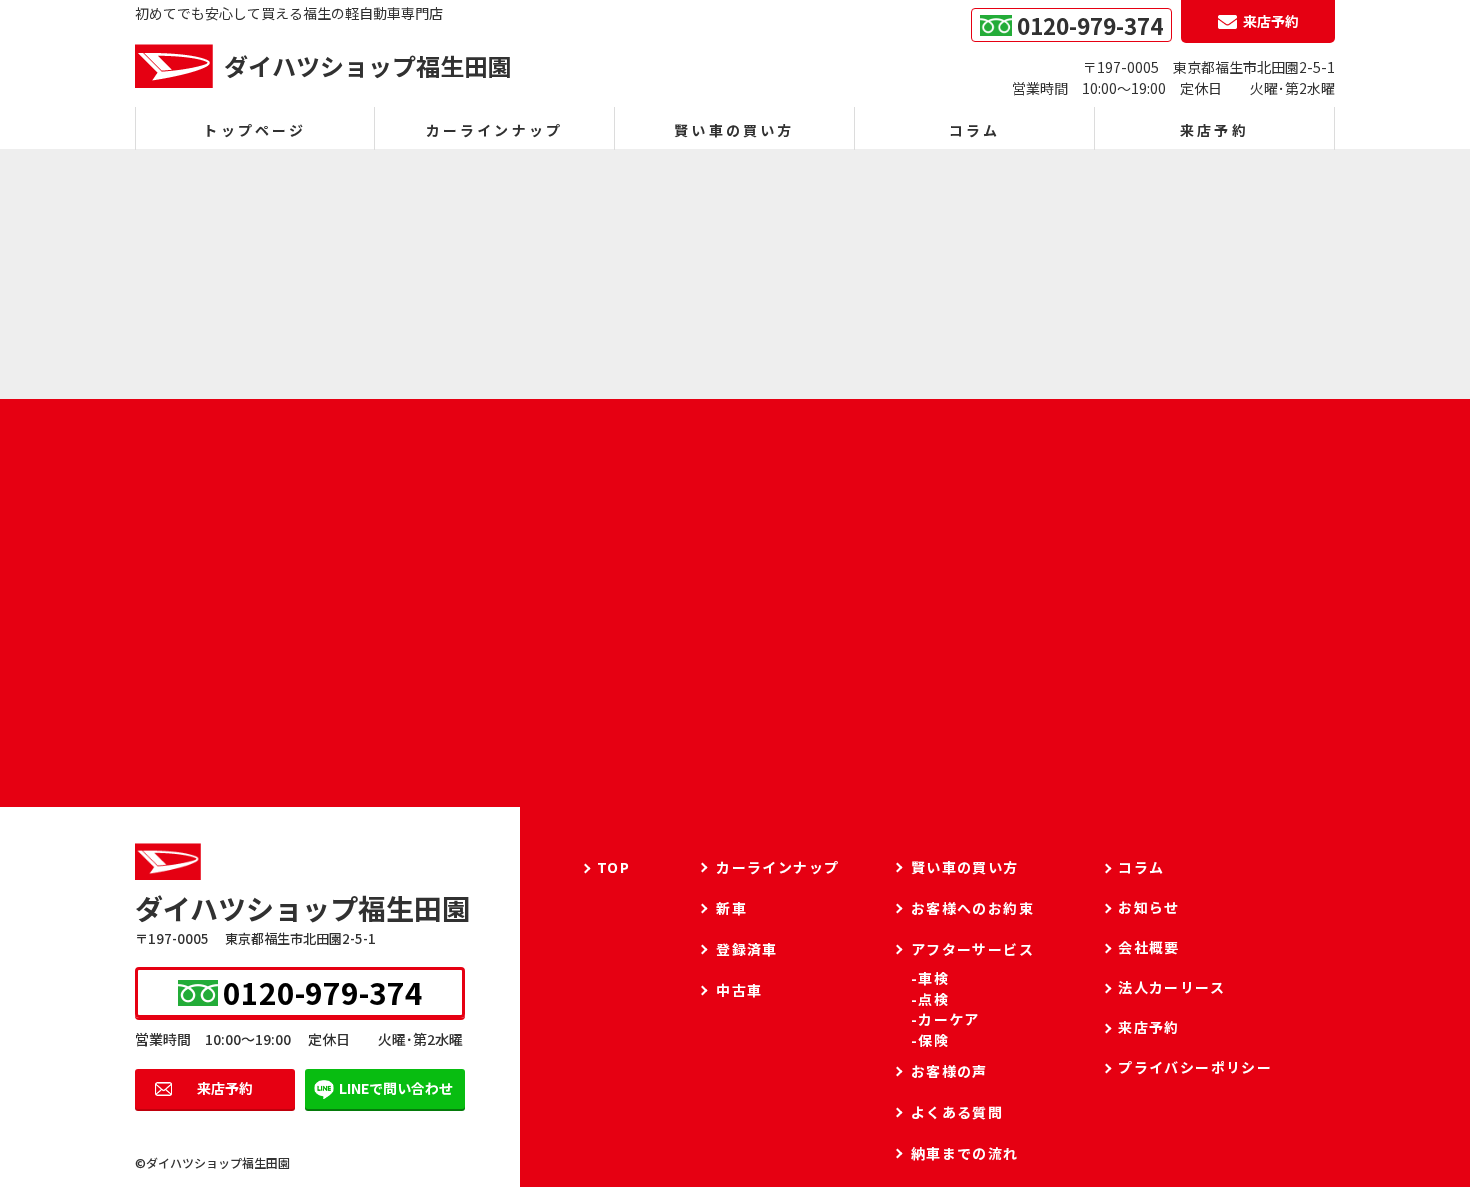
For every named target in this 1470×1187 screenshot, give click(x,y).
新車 (731, 908)
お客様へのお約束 (972, 908)
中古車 (739, 990)
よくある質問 (957, 1112)
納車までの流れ (965, 1153)
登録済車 (747, 949)
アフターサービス (972, 949)
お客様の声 (949, 1071)
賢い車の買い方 (734, 130)
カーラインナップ (495, 130)
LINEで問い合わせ (396, 1088)
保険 (933, 1040)
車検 (933, 978)
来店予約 (225, 1088)
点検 (933, 999)
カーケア (949, 1019)
